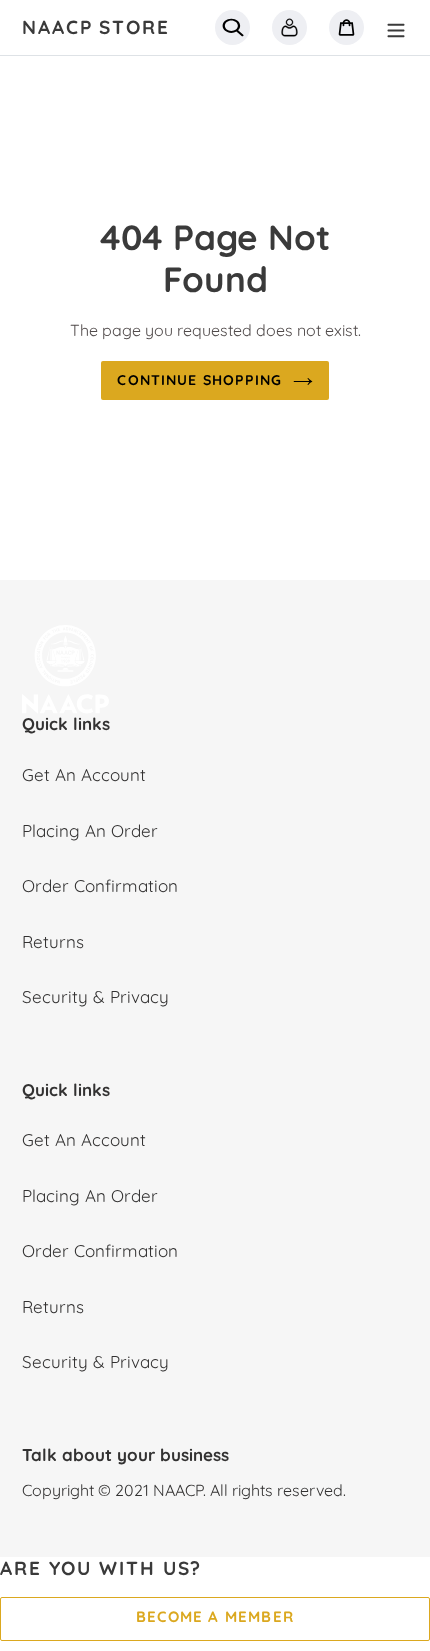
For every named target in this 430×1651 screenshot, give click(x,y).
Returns (53, 941)
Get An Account (84, 774)
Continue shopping (199, 380)
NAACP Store (96, 27)
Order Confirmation (100, 885)
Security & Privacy (95, 996)
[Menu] (396, 28)
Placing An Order (90, 830)
